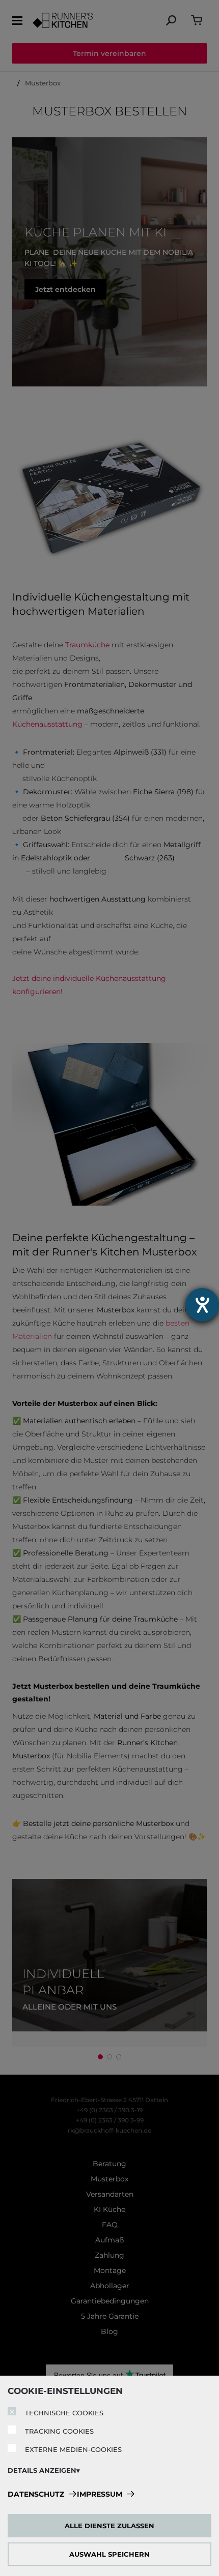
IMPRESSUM (100, 2494)
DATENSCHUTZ (36, 2494)
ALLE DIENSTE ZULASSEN (109, 2526)
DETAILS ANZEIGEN (42, 2470)
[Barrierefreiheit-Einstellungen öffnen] (202, 1305)
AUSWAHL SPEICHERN (109, 2554)
